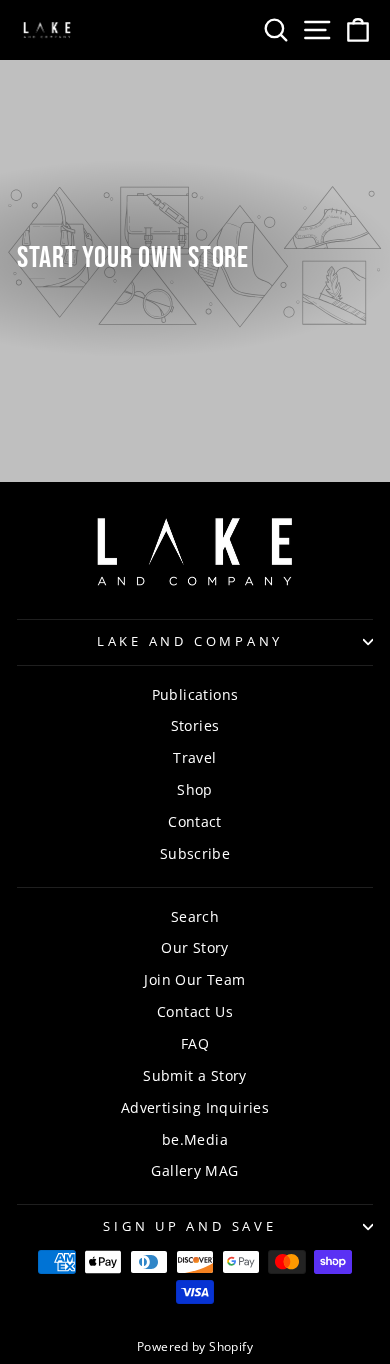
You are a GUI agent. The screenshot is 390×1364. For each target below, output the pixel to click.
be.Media (195, 1139)
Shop (195, 789)
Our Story (195, 947)
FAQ (195, 1043)
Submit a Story (194, 1075)
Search (195, 916)
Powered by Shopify (195, 1346)
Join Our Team (194, 979)
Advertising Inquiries (195, 1107)
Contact (195, 821)
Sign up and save (189, 1226)
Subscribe (195, 853)
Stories (195, 725)
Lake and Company (190, 641)
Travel (194, 757)
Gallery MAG (194, 1170)
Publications (195, 694)
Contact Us (195, 1011)
